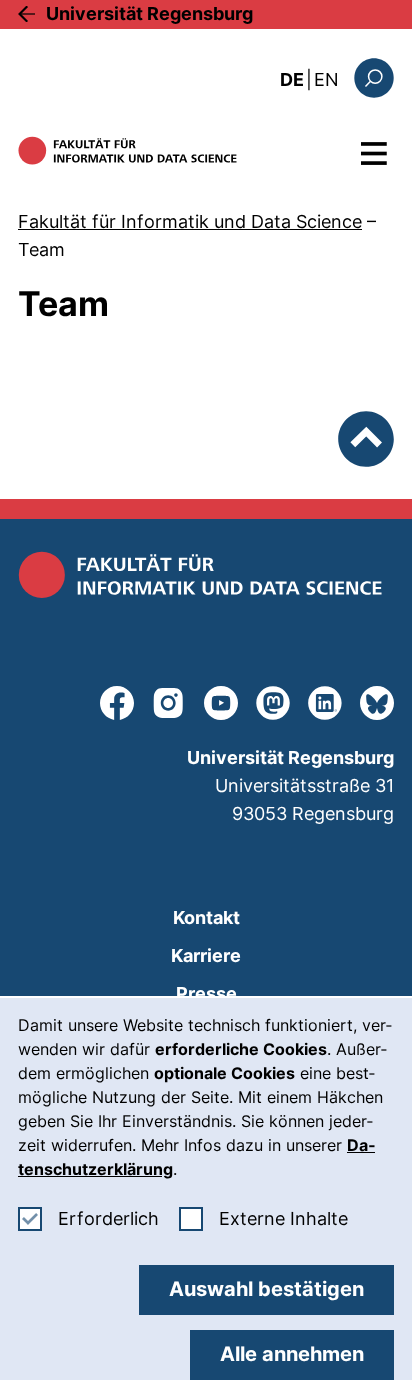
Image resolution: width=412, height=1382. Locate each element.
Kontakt (206, 917)
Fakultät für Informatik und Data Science (190, 221)
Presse (206, 993)
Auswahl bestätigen (266, 1289)
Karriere (206, 955)
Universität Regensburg (149, 13)
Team (41, 249)
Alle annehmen (292, 1354)
